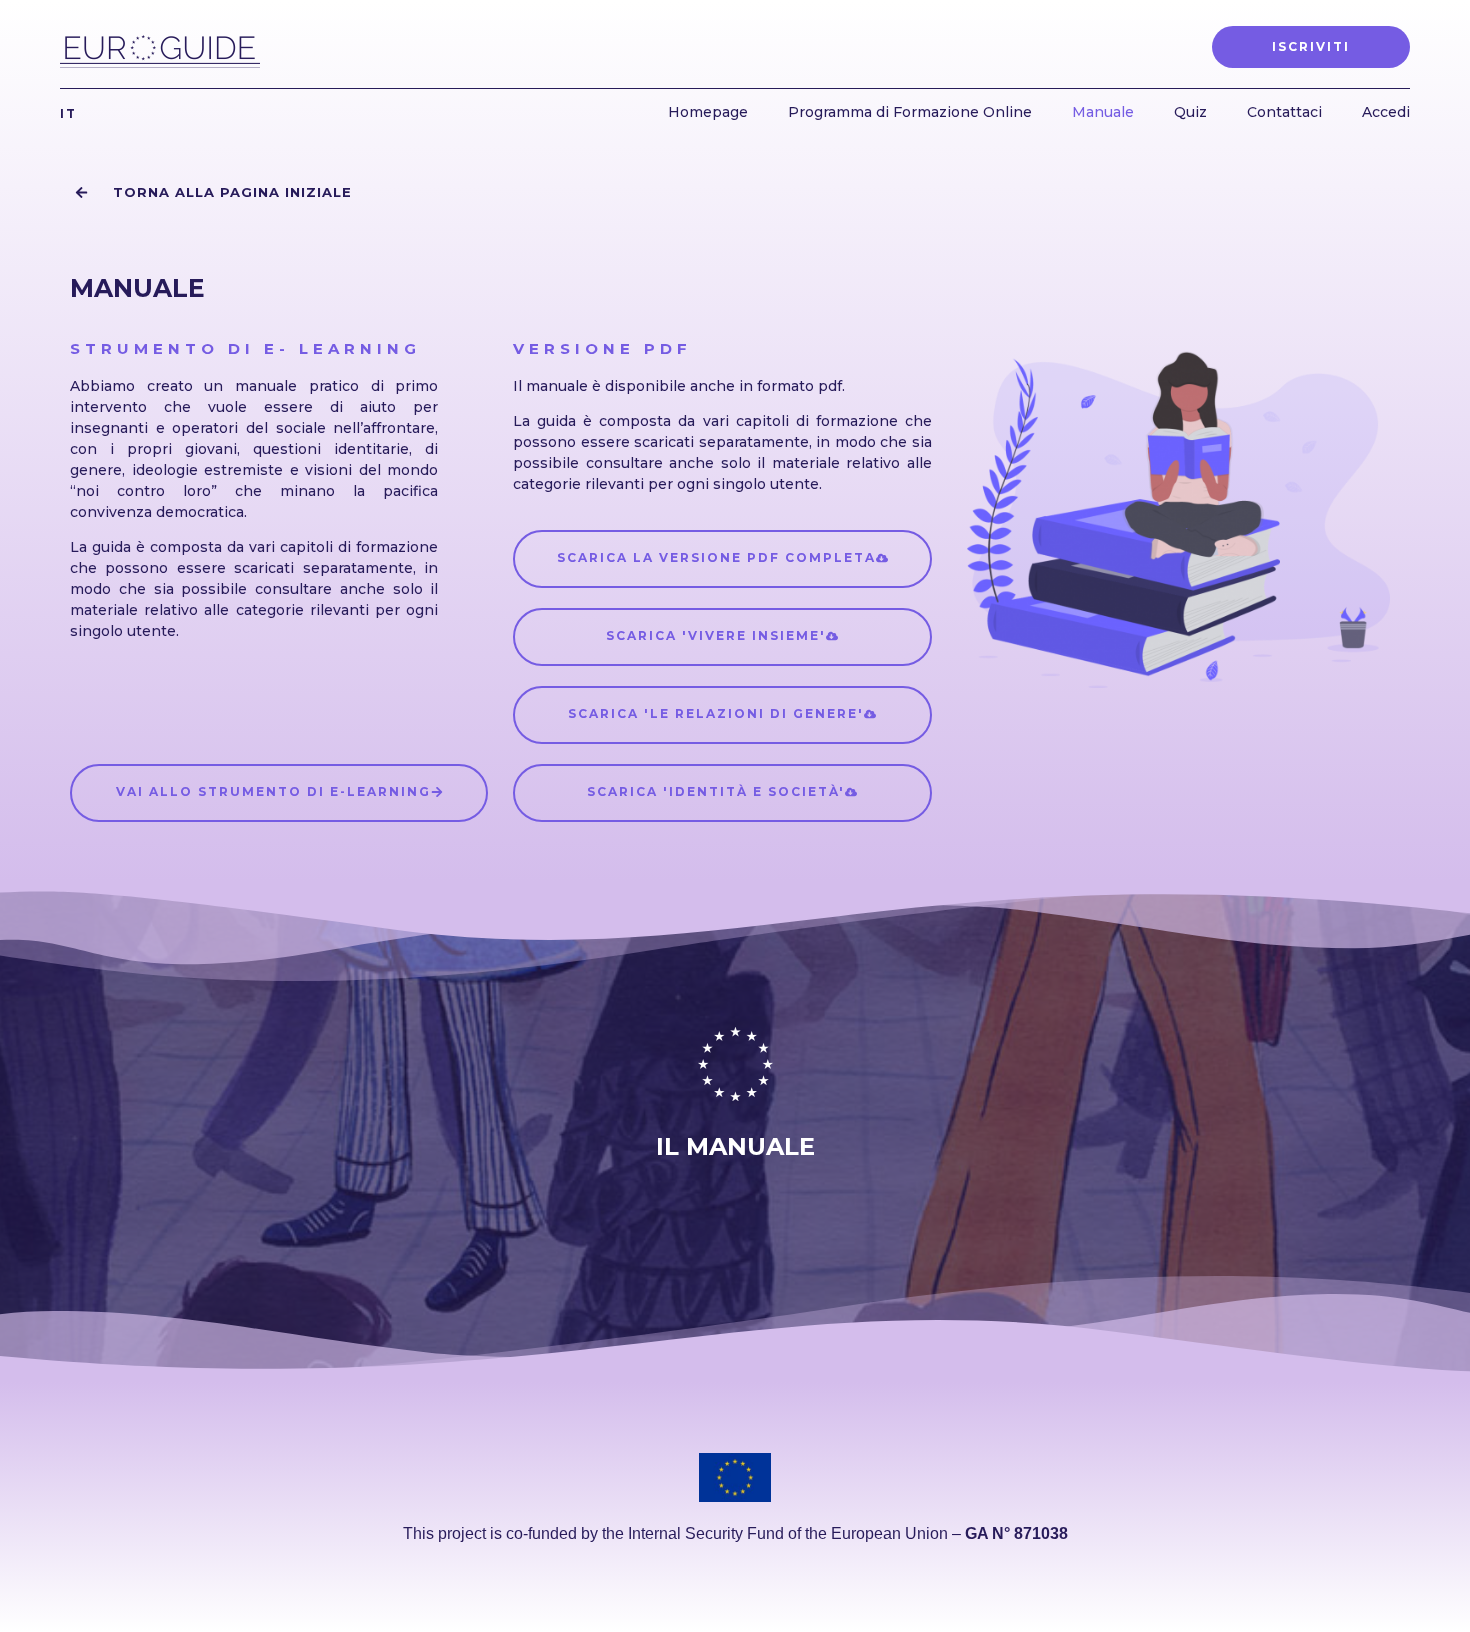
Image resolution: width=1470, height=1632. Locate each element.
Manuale (1103, 112)
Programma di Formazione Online (910, 112)
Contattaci (1284, 112)
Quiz (1190, 112)
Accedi (1386, 112)
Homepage (708, 112)
